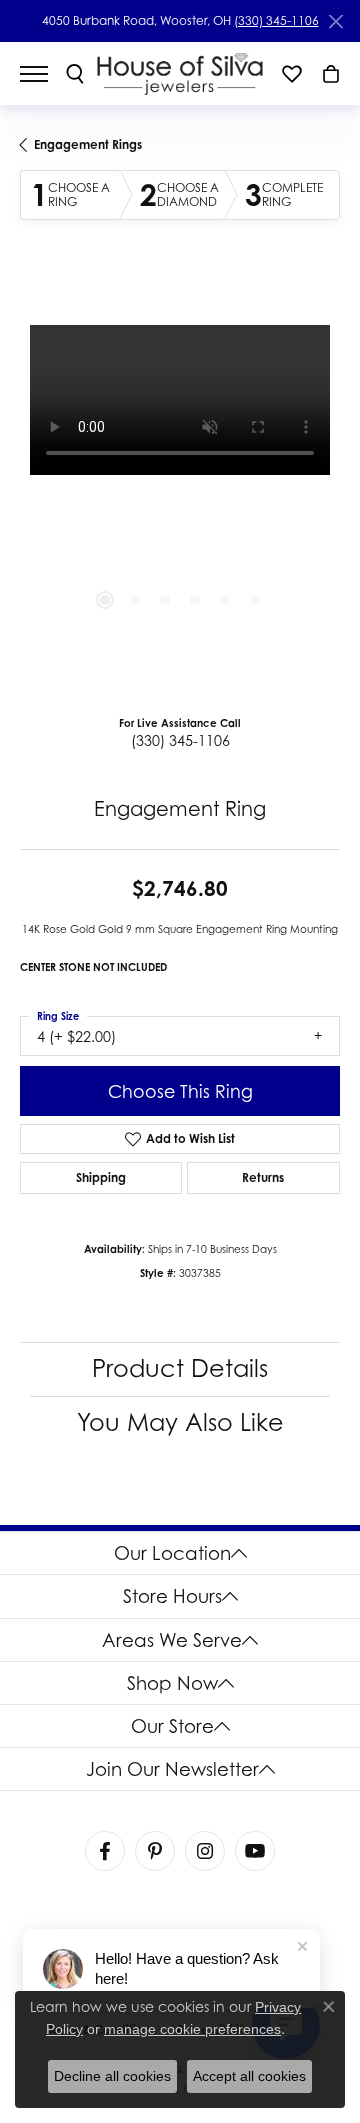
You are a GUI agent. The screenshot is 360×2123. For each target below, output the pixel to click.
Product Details (180, 1368)
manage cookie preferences (192, 2029)
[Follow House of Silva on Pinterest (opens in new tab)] (155, 1851)
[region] (180, 485)
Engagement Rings (88, 144)
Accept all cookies (249, 2076)
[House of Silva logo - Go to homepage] (180, 73)
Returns (263, 1177)
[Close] (335, 21)
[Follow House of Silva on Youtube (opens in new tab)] (255, 1851)
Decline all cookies (112, 2076)
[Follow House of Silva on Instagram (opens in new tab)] (205, 1851)
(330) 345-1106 (276, 20)
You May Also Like (180, 1422)
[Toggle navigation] (44, 74)
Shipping (101, 1177)
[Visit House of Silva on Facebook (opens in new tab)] (105, 1851)
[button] (75, 74)
